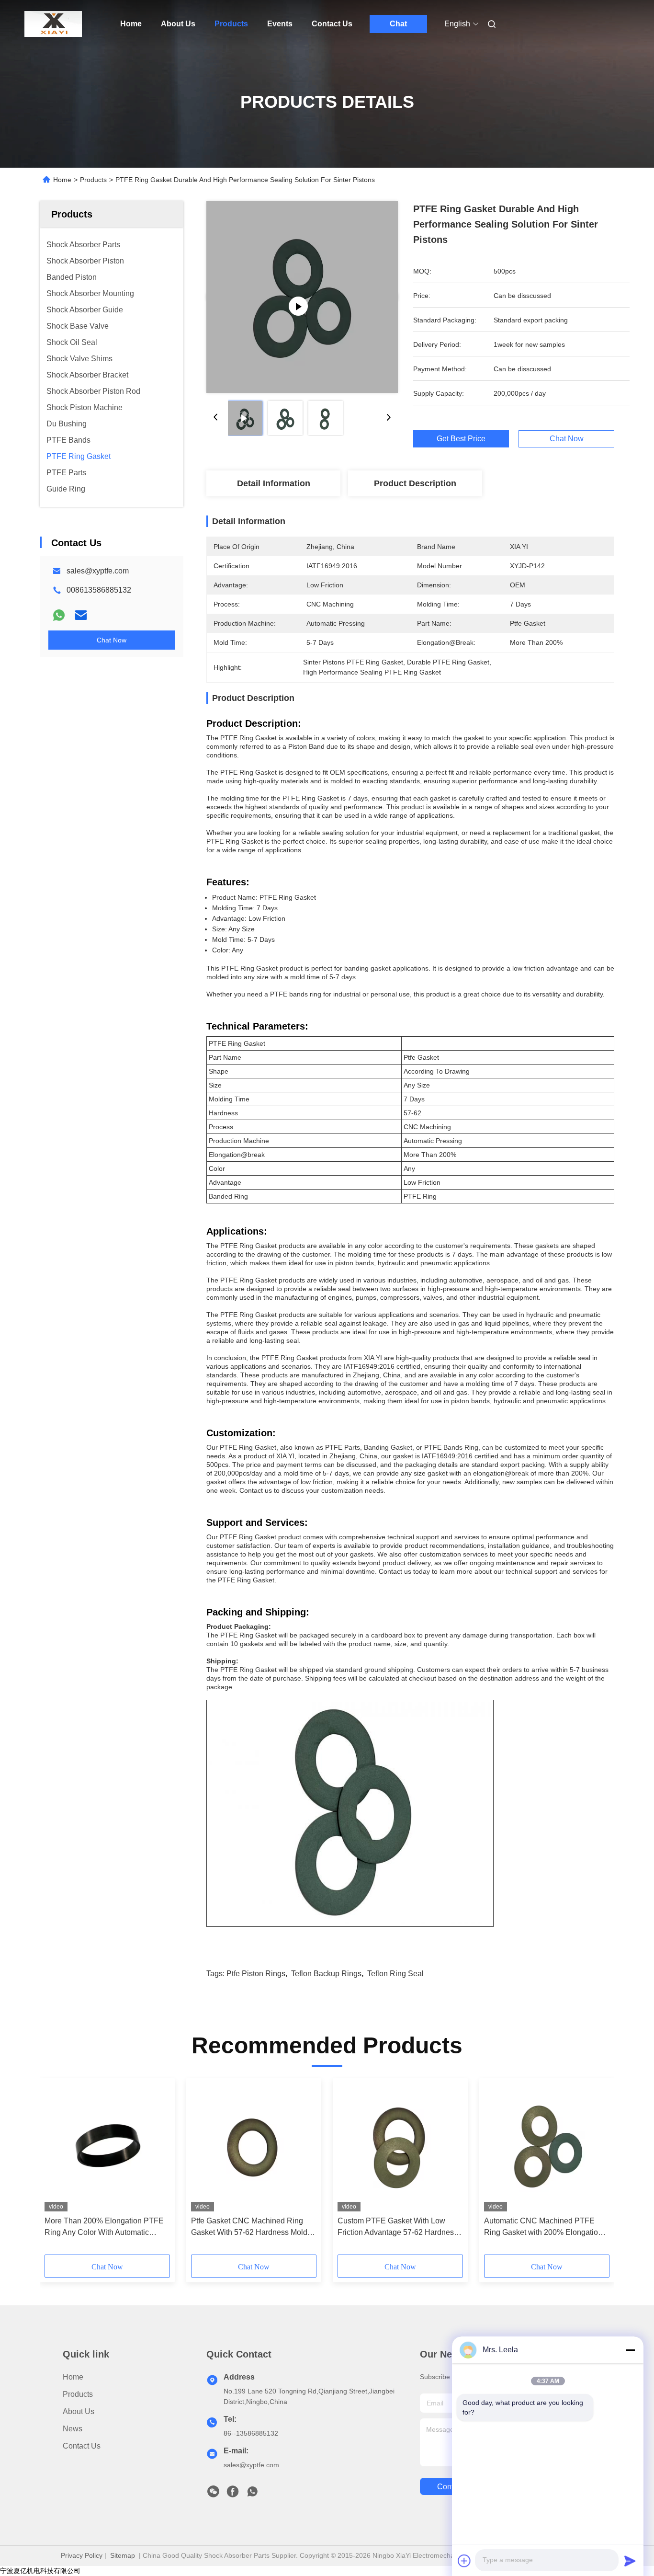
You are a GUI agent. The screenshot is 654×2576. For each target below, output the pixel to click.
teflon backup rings (326, 1974)
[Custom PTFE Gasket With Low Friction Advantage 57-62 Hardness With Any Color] (400, 2147)
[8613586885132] (252, 2494)
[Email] (81, 615)
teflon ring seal (395, 1974)
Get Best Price (461, 439)
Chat (398, 24)
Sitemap (123, 2555)
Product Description (415, 483)
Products (231, 24)
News (73, 2429)
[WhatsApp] (59, 615)
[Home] (53, 24)
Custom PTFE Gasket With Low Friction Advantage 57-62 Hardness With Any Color (398, 2227)
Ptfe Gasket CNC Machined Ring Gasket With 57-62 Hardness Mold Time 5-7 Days (249, 2227)
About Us (178, 24)
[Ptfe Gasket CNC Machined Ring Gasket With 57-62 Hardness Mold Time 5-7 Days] (254, 2147)
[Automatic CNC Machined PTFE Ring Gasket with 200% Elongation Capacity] (547, 2147)
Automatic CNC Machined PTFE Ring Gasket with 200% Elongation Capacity (543, 2227)
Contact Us (332, 24)
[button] (57, 2170)
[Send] (630, 2561)
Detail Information (274, 483)
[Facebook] (233, 2494)
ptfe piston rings (256, 1974)
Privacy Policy (82, 2555)
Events (280, 24)
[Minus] (630, 2350)
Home (131, 24)
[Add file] (464, 2561)
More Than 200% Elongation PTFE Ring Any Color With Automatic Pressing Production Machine (104, 2227)
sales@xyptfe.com (98, 571)
